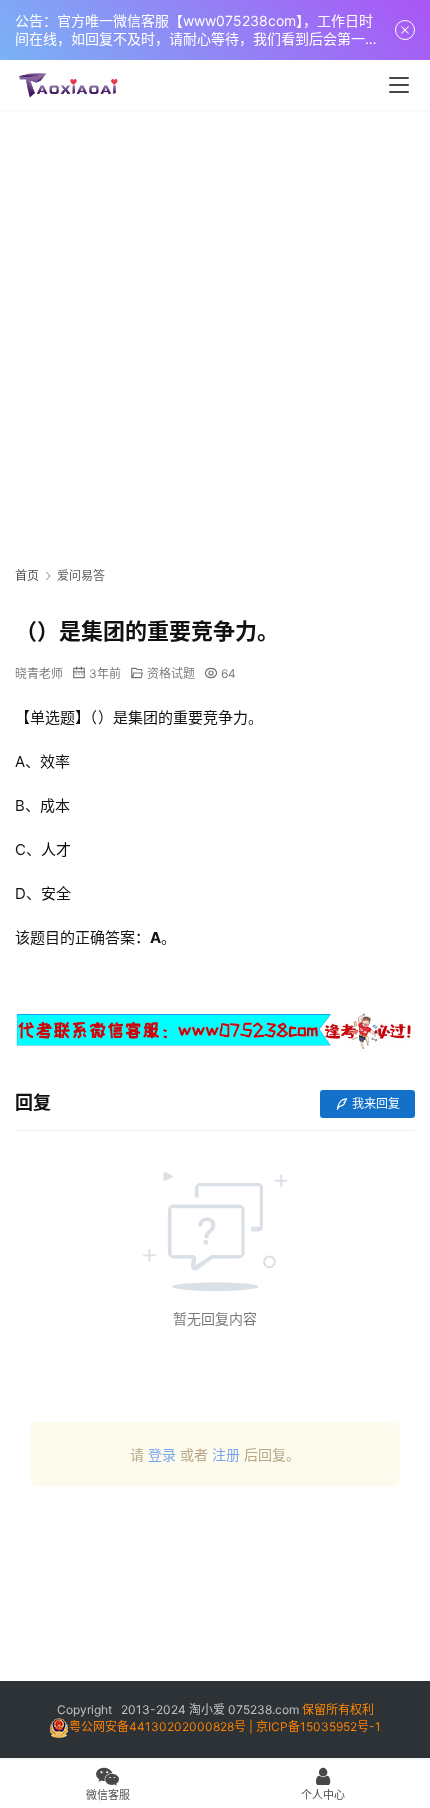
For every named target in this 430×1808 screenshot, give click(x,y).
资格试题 (171, 673)
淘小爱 (207, 1709)
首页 (27, 575)
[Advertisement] (215, 335)
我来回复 (376, 1103)
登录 (162, 1454)
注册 (226, 1454)
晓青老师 (39, 673)
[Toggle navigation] (399, 85)
